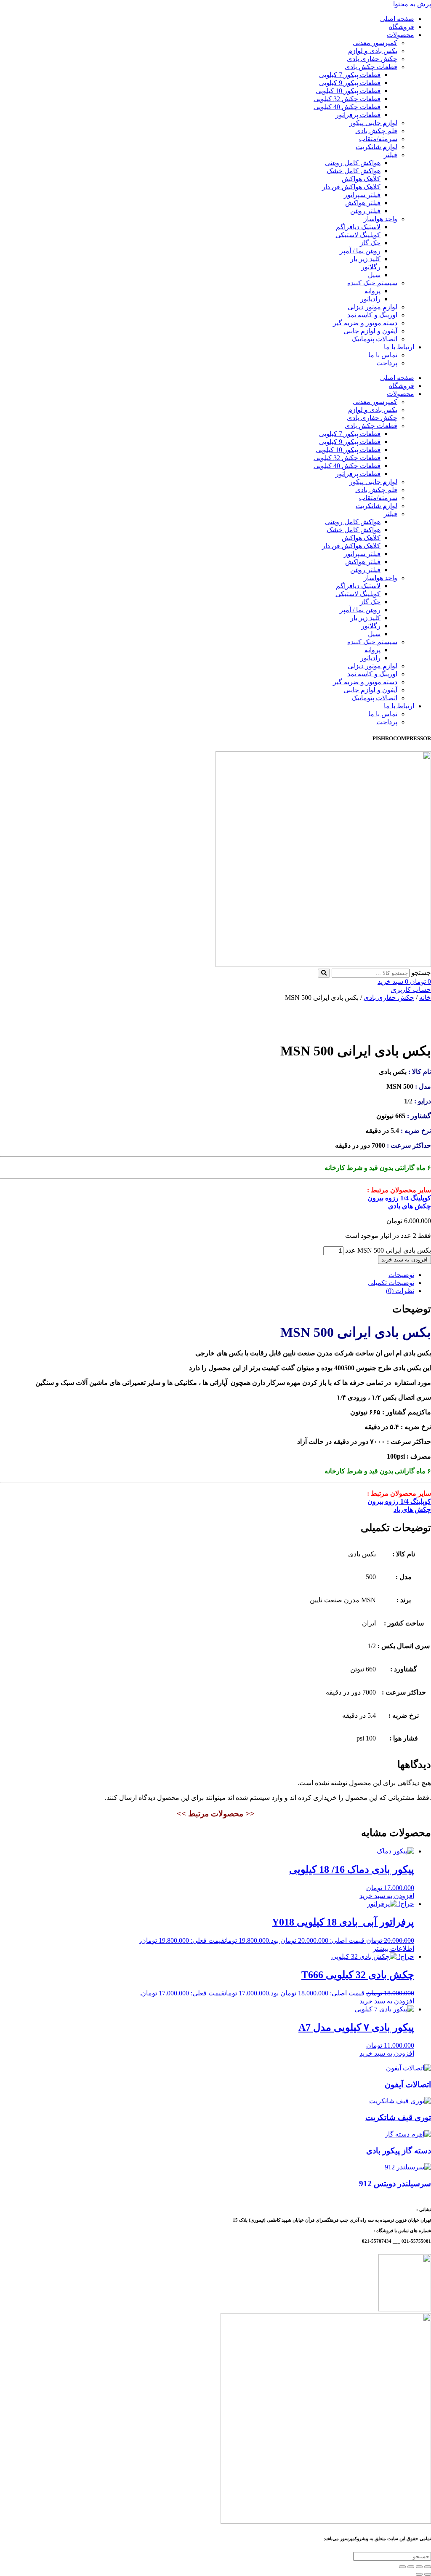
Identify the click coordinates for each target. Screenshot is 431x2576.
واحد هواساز (380, 219)
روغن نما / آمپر (360, 251)
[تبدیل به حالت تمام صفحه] (419, 2567)
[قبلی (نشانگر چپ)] (428, 2574)
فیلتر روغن (365, 211)
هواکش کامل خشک (354, 171)
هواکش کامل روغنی (353, 163)
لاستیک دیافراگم (358, 227)
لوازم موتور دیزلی (372, 307)
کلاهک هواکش (361, 179)
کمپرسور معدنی (375, 43)
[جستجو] (324, 973)
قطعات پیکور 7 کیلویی (350, 75)
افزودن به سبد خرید (404, 1260)
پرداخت (387, 363)
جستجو (421, 973)
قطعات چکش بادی (371, 67)
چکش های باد (412, 1509)
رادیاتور (370, 299)
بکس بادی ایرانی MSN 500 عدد (388, 1250)
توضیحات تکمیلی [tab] (391, 1283)
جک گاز (370, 243)
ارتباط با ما (399, 347)
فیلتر (391, 155)
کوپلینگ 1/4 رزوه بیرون (399, 1198)
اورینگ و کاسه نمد (372, 315)
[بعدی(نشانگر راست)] (419, 2574)
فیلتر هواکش (363, 203)
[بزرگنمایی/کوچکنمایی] (428, 2567)
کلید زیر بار (365, 259)
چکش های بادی (410, 1206)
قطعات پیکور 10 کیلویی (348, 91)
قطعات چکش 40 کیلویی (347, 107)
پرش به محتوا (412, 4)
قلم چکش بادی (376, 131)
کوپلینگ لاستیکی (358, 235)
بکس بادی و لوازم (373, 51)
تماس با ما (383, 355)
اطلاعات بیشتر (394, 1948)
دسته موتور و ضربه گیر (365, 323)
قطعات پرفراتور (358, 115)
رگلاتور (371, 267)
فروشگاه (402, 27)
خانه (425, 997)
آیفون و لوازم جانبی (370, 331)
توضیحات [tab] (401, 1275)
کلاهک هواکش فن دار (351, 187)
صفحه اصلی (397, 19)
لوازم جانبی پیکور (373, 123)
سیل (374, 275)
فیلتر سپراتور (362, 195)
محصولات (400, 35)
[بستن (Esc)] (402, 2567)
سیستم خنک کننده (372, 283)
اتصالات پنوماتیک (374, 339)
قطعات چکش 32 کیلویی (347, 99)
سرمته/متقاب (378, 139)
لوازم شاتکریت (376, 147)
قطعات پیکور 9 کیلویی (350, 83)
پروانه (372, 291)
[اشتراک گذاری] (411, 2567)
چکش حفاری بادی (372, 59)
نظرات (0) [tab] (400, 1291)
